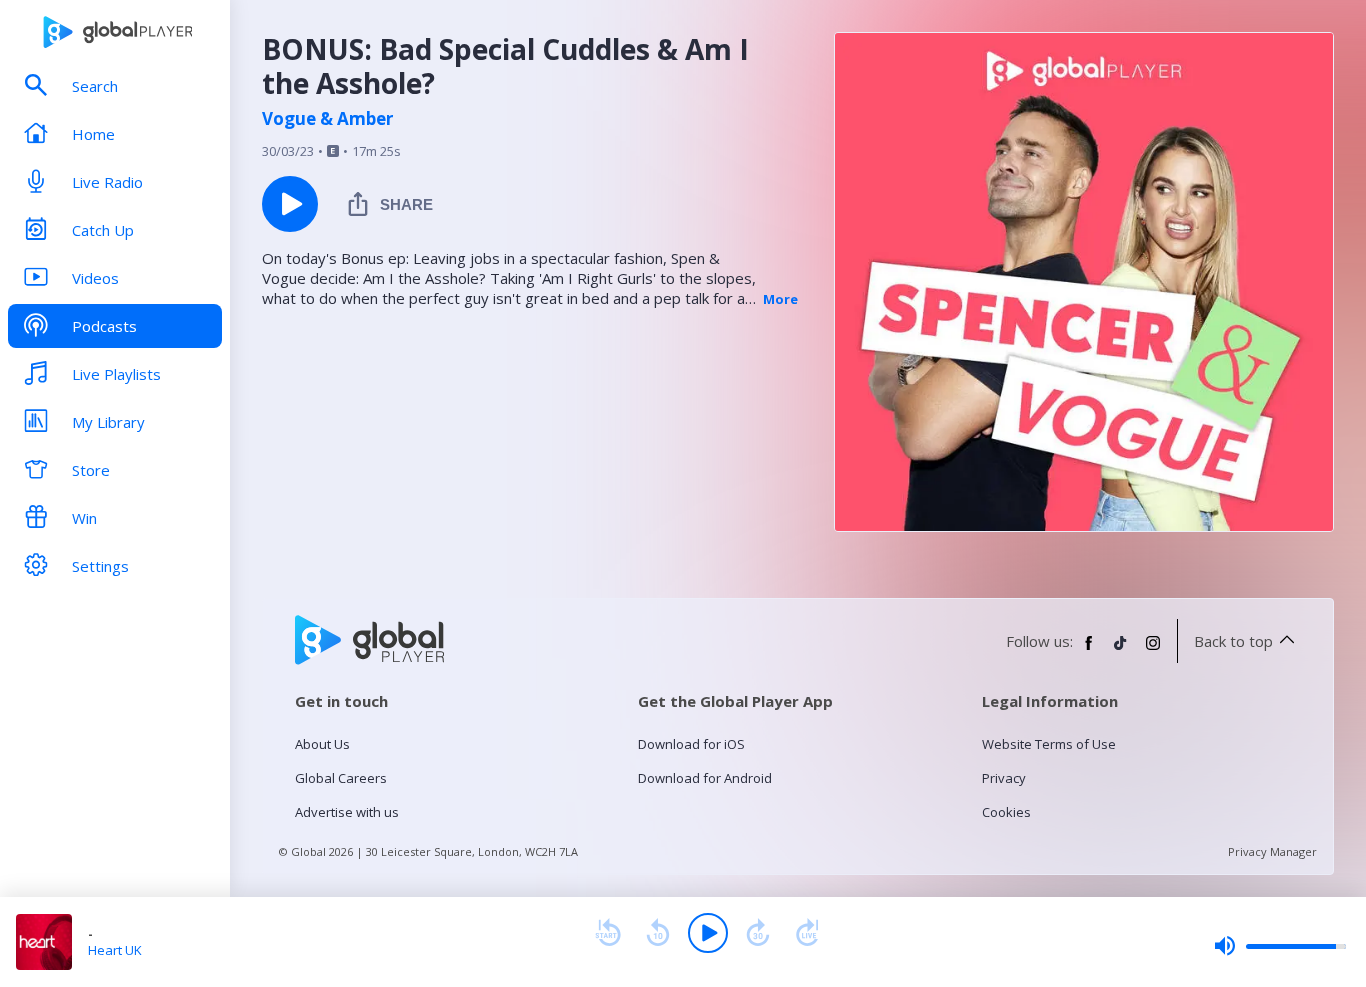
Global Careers (341, 778)
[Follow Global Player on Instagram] (1153, 651)
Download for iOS (691, 744)
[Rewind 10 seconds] (658, 933)
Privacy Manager (1272, 851)
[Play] (708, 933)
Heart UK (115, 950)
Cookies (1006, 812)
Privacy (1004, 778)
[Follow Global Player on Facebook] (1089, 651)
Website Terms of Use (1049, 744)
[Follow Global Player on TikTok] (1121, 651)
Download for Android (705, 778)
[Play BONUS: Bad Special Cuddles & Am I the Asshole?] (290, 204)
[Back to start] (608, 933)
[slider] (1280, 946)
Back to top (1233, 641)
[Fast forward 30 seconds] (758, 933)
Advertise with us (347, 812)
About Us (322, 744)
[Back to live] (808, 933)
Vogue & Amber (327, 119)
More (780, 299)
